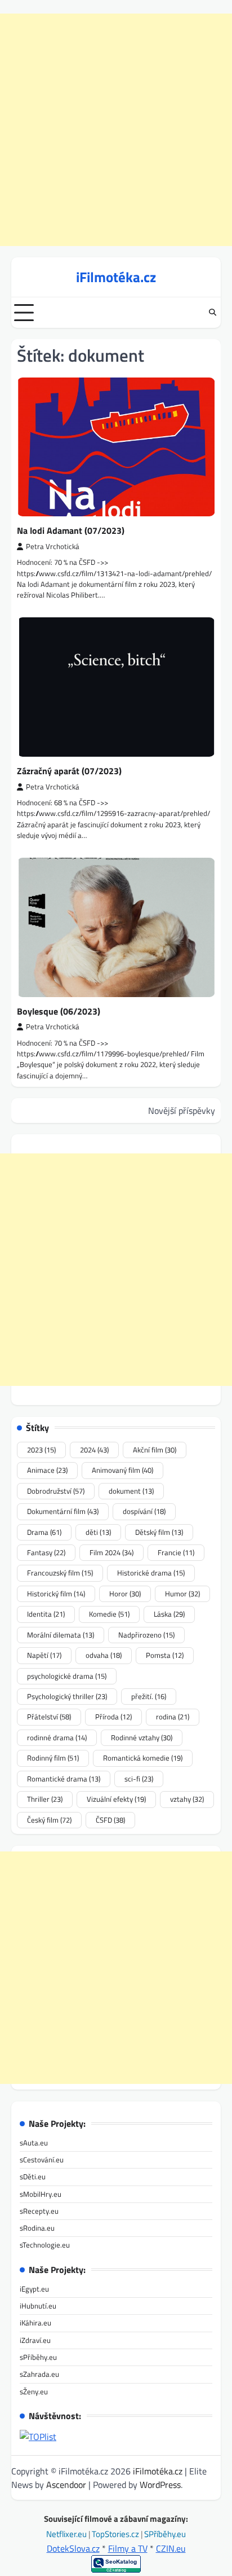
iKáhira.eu (35, 2323)
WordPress (160, 2485)
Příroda (113, 1717)
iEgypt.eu (34, 2289)
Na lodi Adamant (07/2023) (71, 530)
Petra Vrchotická (53, 547)
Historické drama (151, 1573)
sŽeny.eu (34, 2391)
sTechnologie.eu (45, 2245)
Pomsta (165, 1655)
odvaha (104, 1655)
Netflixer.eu (67, 2534)
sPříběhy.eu (38, 2357)
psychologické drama (67, 1676)
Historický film (56, 1594)
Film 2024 (111, 1552)
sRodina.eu (37, 2228)
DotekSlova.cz (73, 2548)
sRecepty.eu (39, 2211)
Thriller (45, 1799)
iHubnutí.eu (38, 2306)
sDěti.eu (33, 2176)
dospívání (144, 1511)
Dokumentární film (63, 1511)
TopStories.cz (116, 2534)
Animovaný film (122, 1470)
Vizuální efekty (116, 1799)
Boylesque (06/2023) (59, 1011)
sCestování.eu (42, 2160)
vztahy (187, 1799)
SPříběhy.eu (165, 2534)
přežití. (149, 1696)
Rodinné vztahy (142, 1737)
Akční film (155, 1450)
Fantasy (46, 1552)
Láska (169, 1614)
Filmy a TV (128, 2548)
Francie (176, 1552)
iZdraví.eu (35, 2340)
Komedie (109, 1614)
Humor (182, 1594)
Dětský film (159, 1532)
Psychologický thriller (67, 1696)
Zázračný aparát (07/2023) (69, 771)
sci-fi (139, 1779)
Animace (47, 1470)
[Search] (212, 313)
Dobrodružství (56, 1491)
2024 (94, 1450)
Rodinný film (53, 1758)
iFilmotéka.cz (116, 277)
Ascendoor (66, 2485)
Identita (46, 1614)
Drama (44, 1532)
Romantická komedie (143, 1758)
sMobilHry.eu (41, 2194)
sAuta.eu (34, 2143)
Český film (49, 1820)
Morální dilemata (61, 1635)
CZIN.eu (171, 2548)
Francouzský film (60, 1573)
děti (98, 1532)
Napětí (44, 1655)
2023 (41, 1450)
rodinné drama (57, 1737)
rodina (173, 1717)
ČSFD (110, 1820)
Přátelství (49, 1717)
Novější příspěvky (182, 1111)
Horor (125, 1594)
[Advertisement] (116, 130)
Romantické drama (64, 1779)
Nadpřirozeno (146, 1635)
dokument (131, 1491)
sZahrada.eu (39, 2374)
